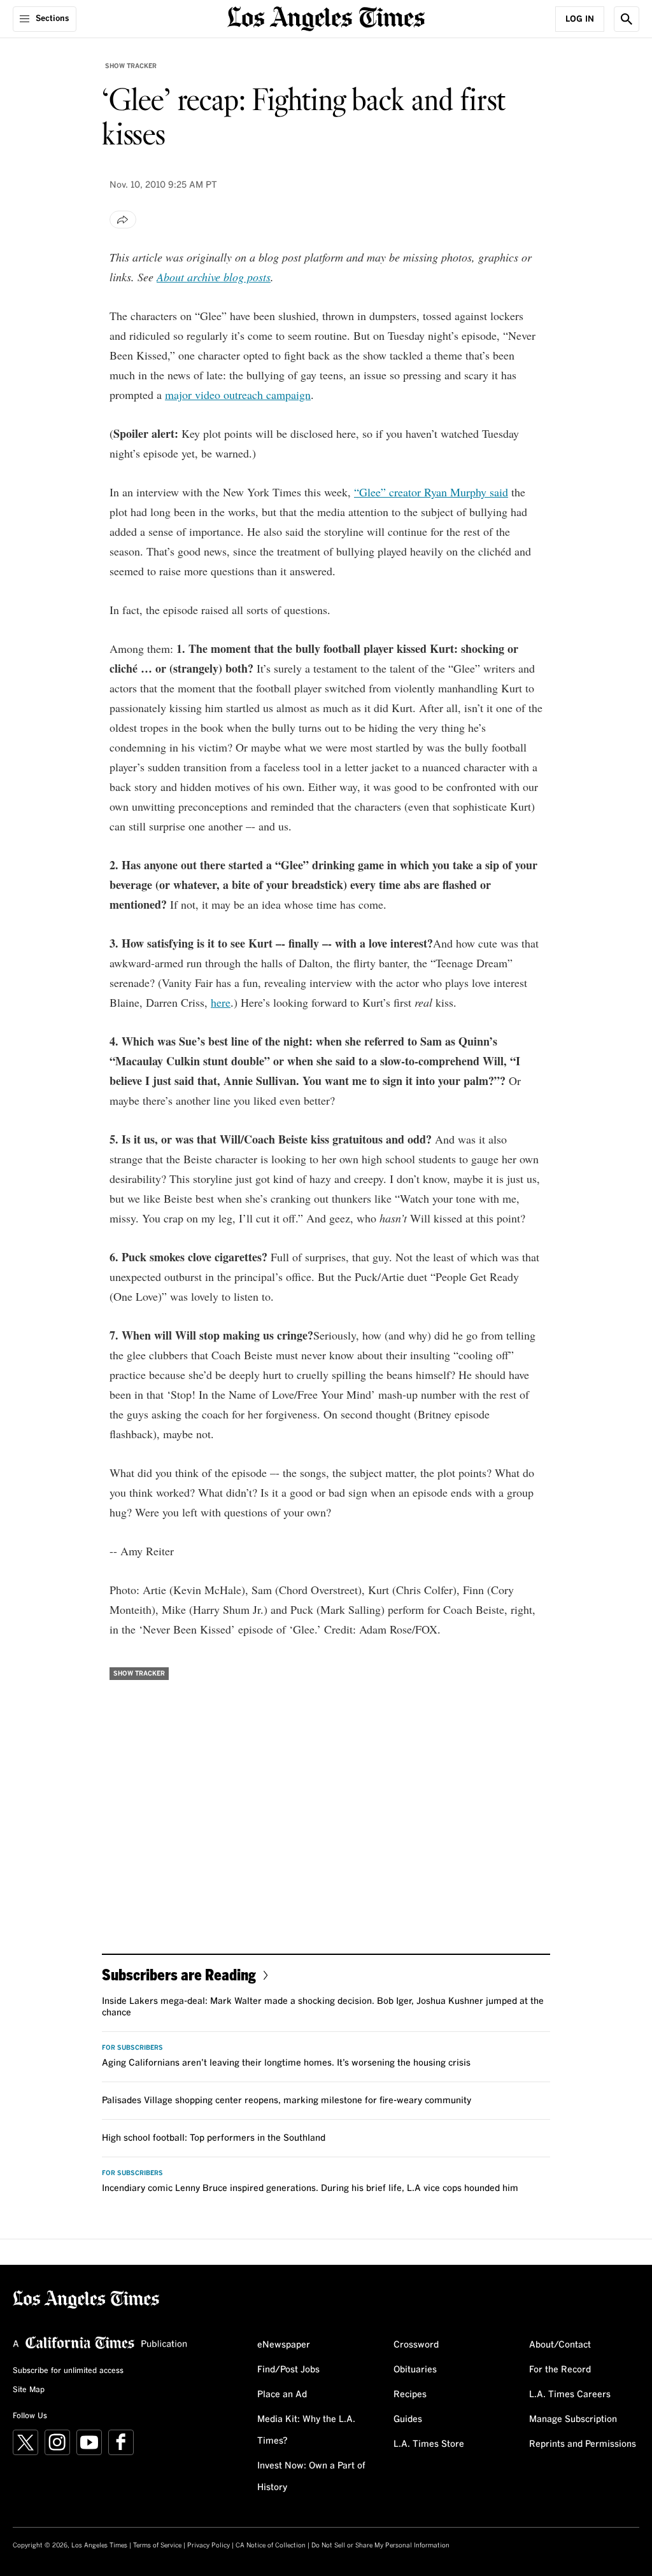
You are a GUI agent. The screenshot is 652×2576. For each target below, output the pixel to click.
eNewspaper (284, 2345)
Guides (408, 2419)
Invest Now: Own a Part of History (311, 2477)
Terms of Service (157, 2545)
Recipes (410, 2395)
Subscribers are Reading (179, 1974)
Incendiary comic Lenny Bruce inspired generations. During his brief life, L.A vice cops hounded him (310, 2188)
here (221, 1002)
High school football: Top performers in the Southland (214, 2138)
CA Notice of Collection (271, 2545)
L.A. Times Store (429, 2444)
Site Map (29, 2390)
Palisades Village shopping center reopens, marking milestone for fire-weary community (287, 2101)
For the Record (560, 2370)
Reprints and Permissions (583, 2444)
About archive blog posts (214, 277)
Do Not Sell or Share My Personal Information (380, 2545)
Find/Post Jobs (288, 2370)
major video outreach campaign (238, 395)
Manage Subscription (573, 2419)
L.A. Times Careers (570, 2395)
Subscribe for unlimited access (68, 2371)
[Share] (123, 220)
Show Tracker (131, 66)
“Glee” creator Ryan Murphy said (431, 492)
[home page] (326, 17)
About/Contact (560, 2345)
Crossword (416, 2345)
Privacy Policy (209, 2545)
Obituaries (415, 2370)
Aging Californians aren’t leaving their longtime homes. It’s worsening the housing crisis (286, 2063)
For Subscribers (132, 2048)
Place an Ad (282, 2395)
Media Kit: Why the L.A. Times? (306, 2430)
